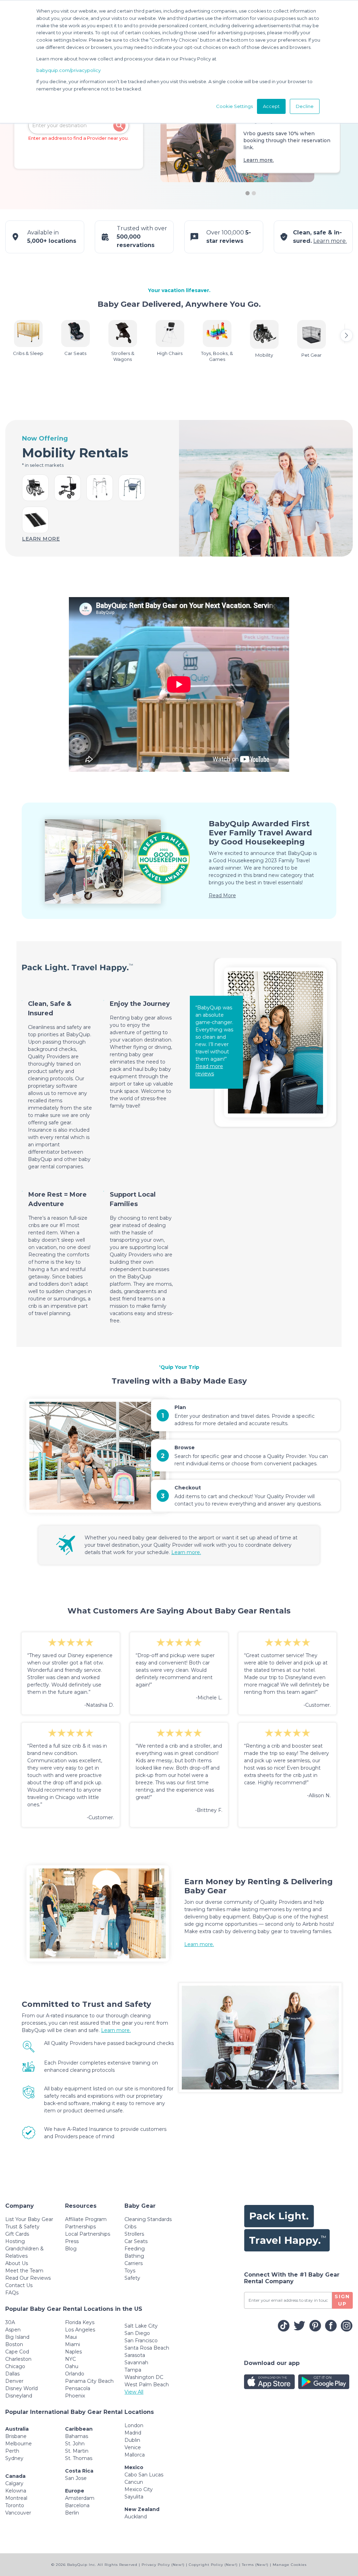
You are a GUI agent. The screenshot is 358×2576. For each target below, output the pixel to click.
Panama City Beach (89, 2381)
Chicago (15, 2366)
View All (134, 2392)
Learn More (41, 539)
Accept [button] (271, 106)
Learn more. (259, 160)
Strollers (134, 2234)
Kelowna (16, 2491)
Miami (73, 2344)
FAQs (12, 2293)
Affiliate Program (86, 2219)
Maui (71, 2337)
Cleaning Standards (148, 2219)
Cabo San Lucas (144, 2475)
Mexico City (139, 2489)
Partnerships (80, 2227)
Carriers (134, 2263)
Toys (130, 2271)
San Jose (76, 2478)
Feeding (135, 2249)
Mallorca (135, 2455)
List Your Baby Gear (29, 2219)
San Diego (137, 2333)
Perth (12, 2451)
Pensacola (78, 2388)
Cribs (130, 2227)
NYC (70, 2359)
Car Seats (136, 2241)
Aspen (13, 2330)
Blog (71, 2249)
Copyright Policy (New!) (213, 2565)
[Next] (346, 335)
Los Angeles (80, 2330)
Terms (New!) (255, 2565)
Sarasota (135, 2355)
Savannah (136, 2363)
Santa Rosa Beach (147, 2348)
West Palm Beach (147, 2385)
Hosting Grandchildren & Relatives (24, 2249)
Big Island (17, 2337)
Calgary (14, 2483)
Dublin (132, 2440)
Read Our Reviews (28, 2278)
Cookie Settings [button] (234, 106)
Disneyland (19, 2396)
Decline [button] (305, 106)
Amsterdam (80, 2498)
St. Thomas (79, 2458)
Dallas (12, 2374)
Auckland (136, 2517)
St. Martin (77, 2451)
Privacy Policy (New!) (163, 2565)
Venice (133, 2447)
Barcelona (77, 2505)
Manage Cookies (290, 2565)
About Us (17, 2263)
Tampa (133, 2370)
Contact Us (19, 2285)
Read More (222, 895)
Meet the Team (24, 2271)
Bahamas (77, 2436)
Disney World (22, 2388)
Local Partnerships (88, 2234)
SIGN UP (342, 2300)
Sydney (14, 2458)
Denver (14, 2381)
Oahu (72, 2366)
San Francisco (141, 2341)
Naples (73, 2352)
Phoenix (75, 2396)
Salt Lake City (141, 2326)
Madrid (133, 2433)
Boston (14, 2344)
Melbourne (19, 2444)
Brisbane (16, 2436)
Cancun (134, 2482)
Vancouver (18, 2513)
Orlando (75, 2374)
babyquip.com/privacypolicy (69, 70)
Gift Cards (17, 2234)
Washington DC (144, 2377)
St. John (75, 2444)
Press (72, 2241)
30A (10, 2322)
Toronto (15, 2505)
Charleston (18, 2359)
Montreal (16, 2498)
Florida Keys (80, 2322)
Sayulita (134, 2497)
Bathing (134, 2256)
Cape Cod (17, 2352)
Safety (132, 2278)
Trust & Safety (22, 2227)
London (134, 2425)
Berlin (72, 2513)
